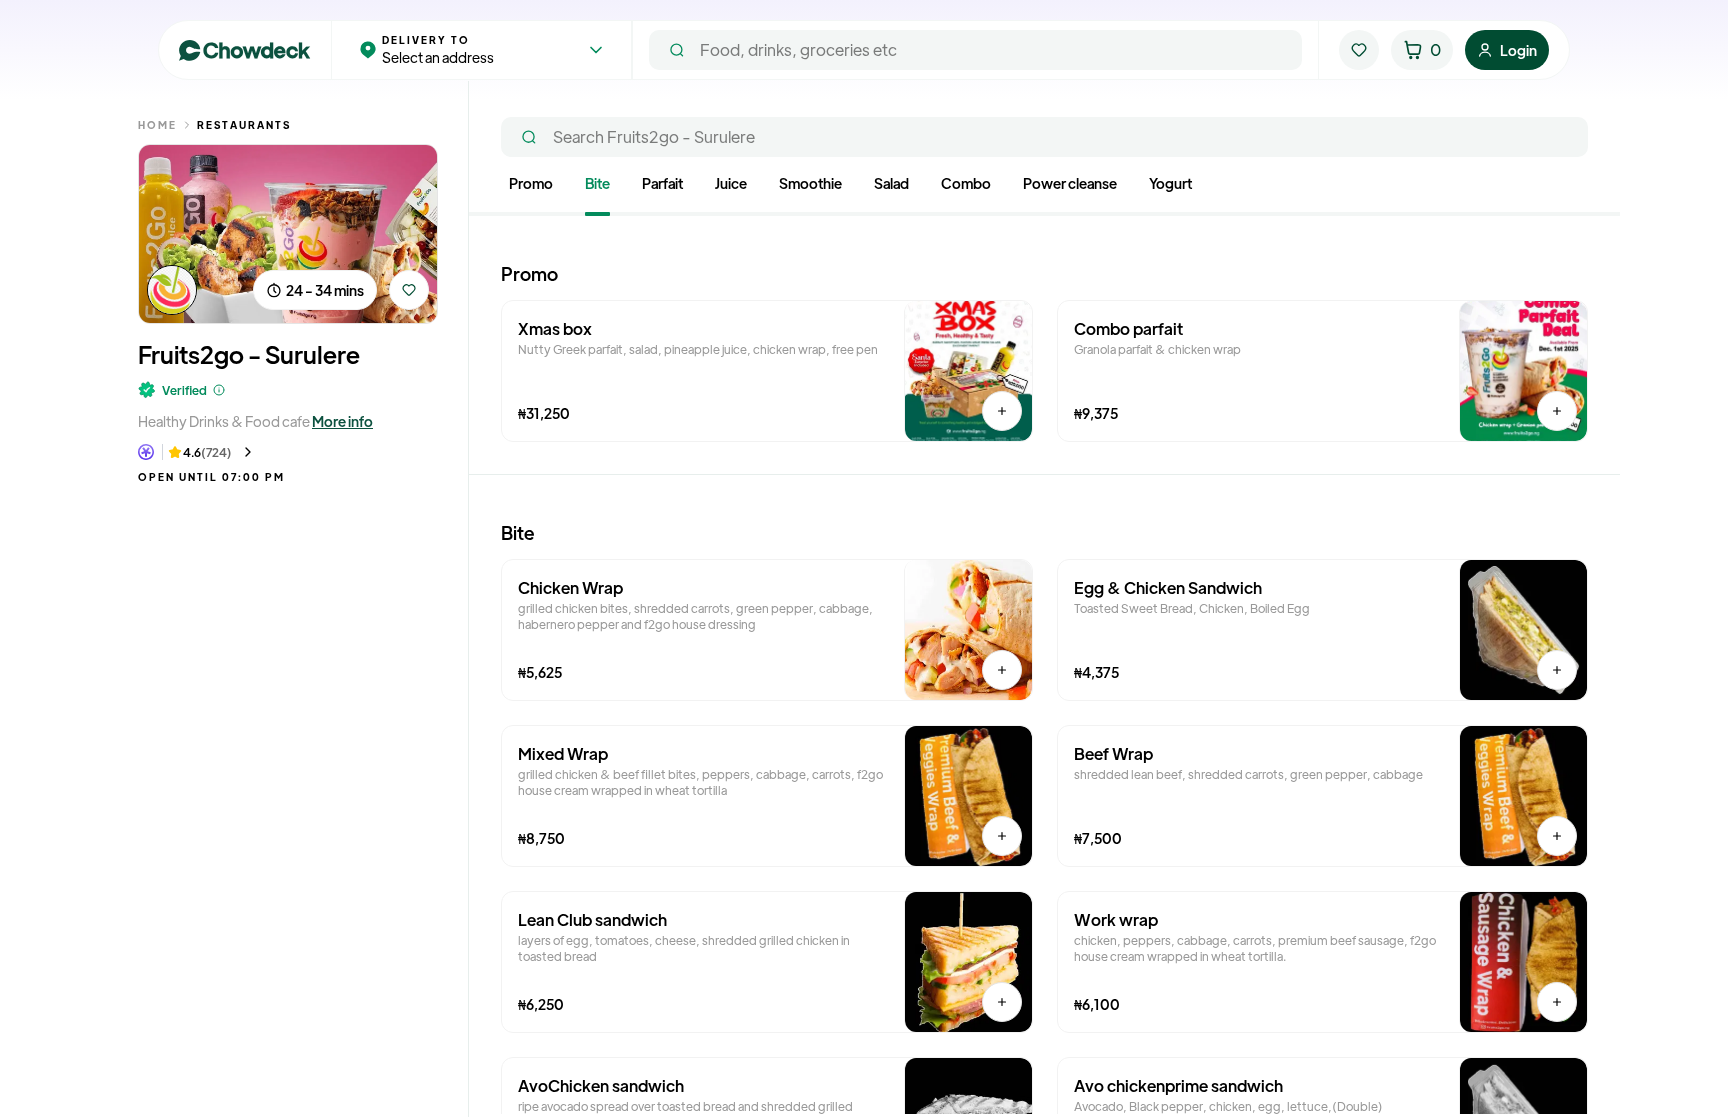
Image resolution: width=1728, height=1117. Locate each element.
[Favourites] (1359, 50)
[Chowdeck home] (245, 50)
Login (1518, 50)
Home (157, 124)
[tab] (531, 187)
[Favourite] (409, 290)
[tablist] (1044, 194)
